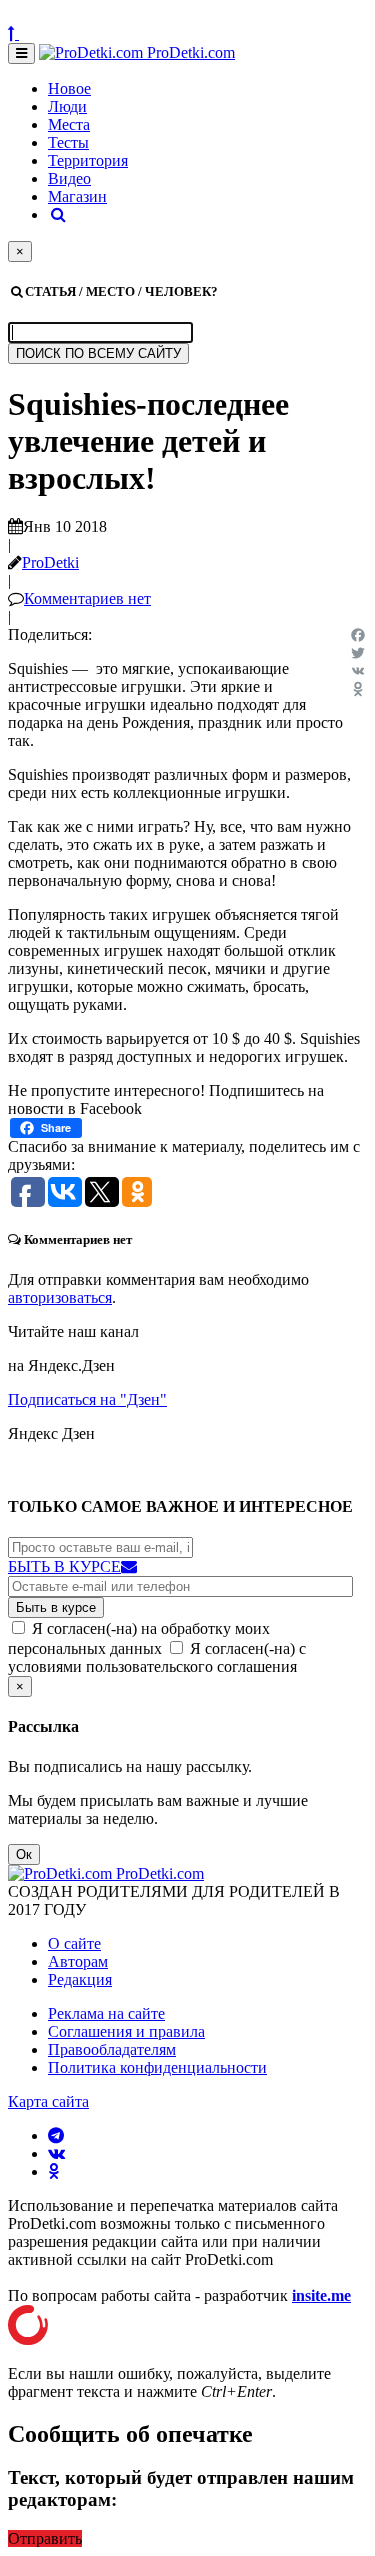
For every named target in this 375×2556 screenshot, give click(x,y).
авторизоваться (60, 1297)
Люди (67, 106)
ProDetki (50, 562)
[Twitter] (358, 653)
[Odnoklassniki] (358, 689)
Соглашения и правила (126, 2031)
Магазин (77, 196)
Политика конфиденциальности (157, 2067)
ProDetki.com (189, 52)
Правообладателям (112, 2049)
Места (69, 124)
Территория (88, 160)
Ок (24, 1854)
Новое (69, 88)
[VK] (358, 671)
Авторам (78, 1961)
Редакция (80, 1979)
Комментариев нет (87, 598)
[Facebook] (358, 635)
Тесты (68, 142)
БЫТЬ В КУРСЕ (64, 1566)
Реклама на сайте (106, 2013)
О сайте (74, 1943)
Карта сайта (48, 2101)
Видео (69, 178)
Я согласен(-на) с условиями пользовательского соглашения (157, 1657)
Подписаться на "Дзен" (87, 1399)
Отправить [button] (45, 2538)
